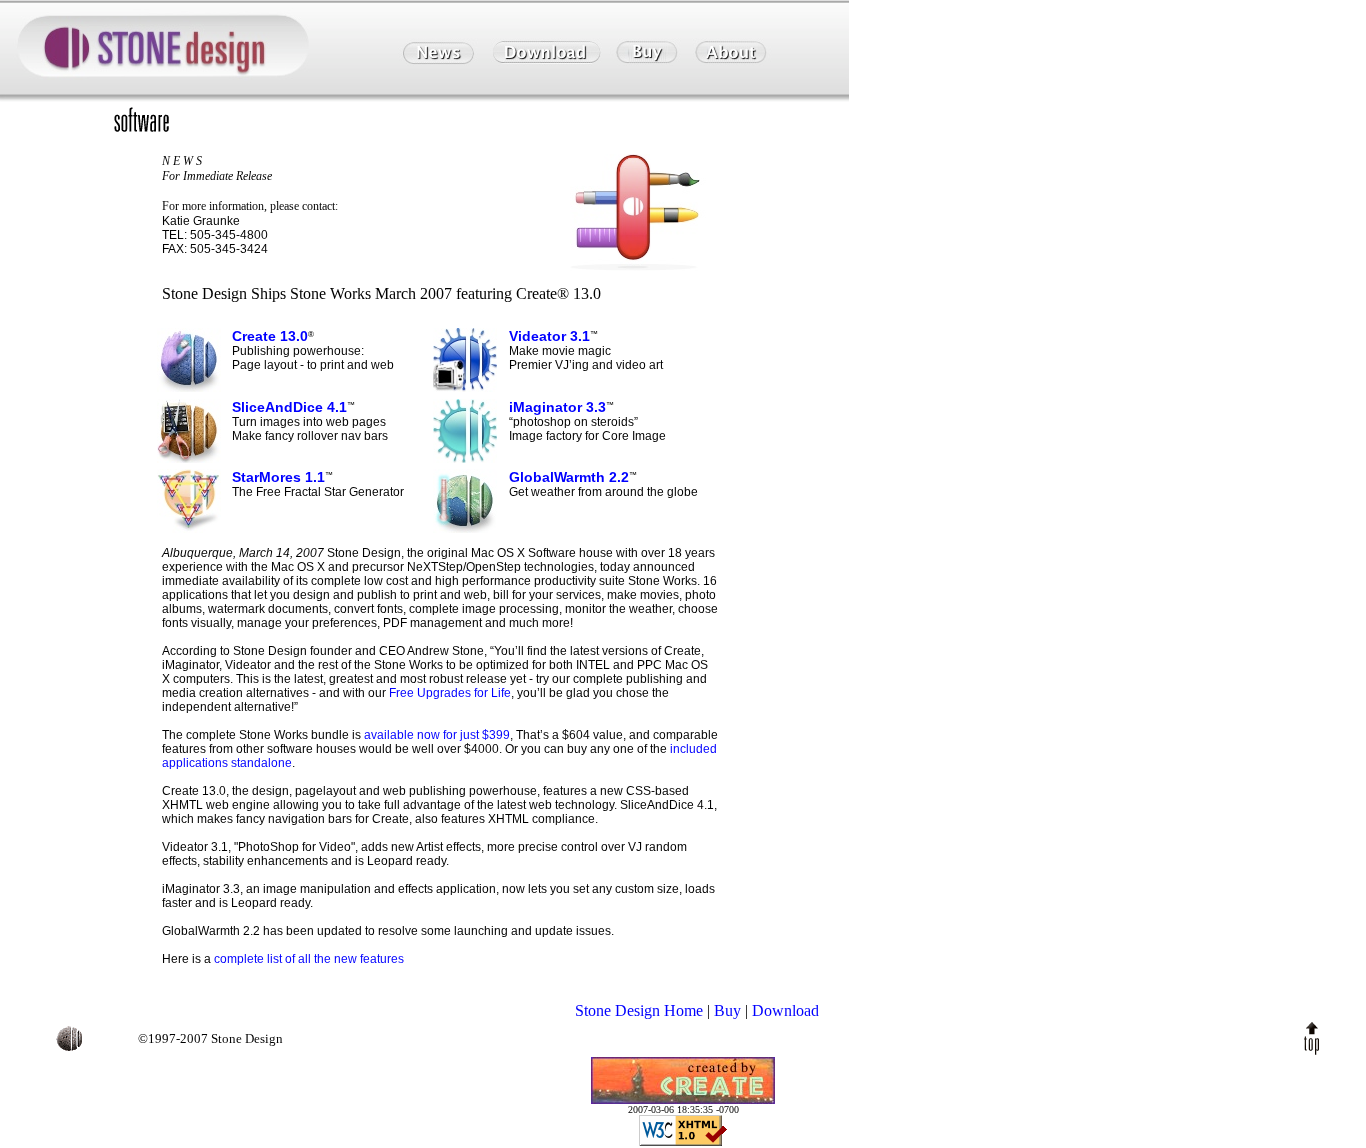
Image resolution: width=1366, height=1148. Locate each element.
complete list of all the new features (309, 959)
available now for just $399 (437, 735)
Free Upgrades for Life (450, 693)
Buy (727, 1010)
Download (785, 1010)
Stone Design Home (639, 1010)
